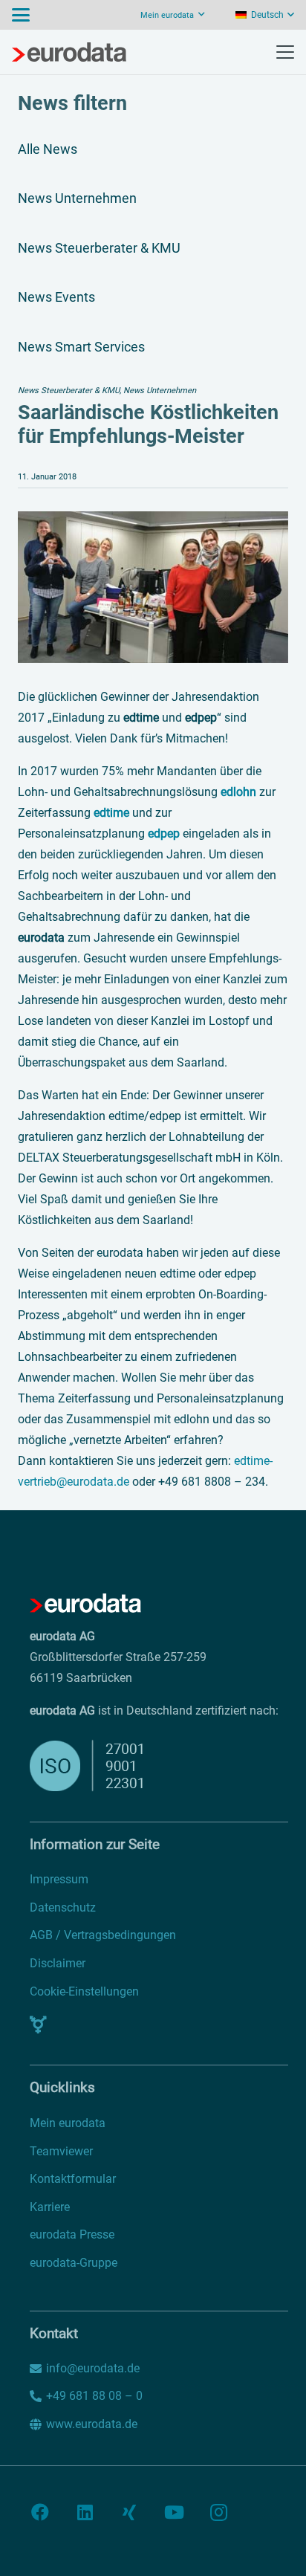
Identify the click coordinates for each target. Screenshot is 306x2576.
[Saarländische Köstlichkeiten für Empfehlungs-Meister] (153, 521)
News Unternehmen (77, 198)
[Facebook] (40, 2512)
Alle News (48, 149)
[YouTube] (174, 2512)
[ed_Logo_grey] (69, 52)
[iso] (120, 1766)
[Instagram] (218, 2512)
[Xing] (129, 2512)
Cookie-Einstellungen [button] (84, 1991)
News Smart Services (81, 347)
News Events (56, 297)
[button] (21, 15)
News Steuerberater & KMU (99, 248)
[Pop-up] (38, 2025)
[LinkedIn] (85, 2512)
